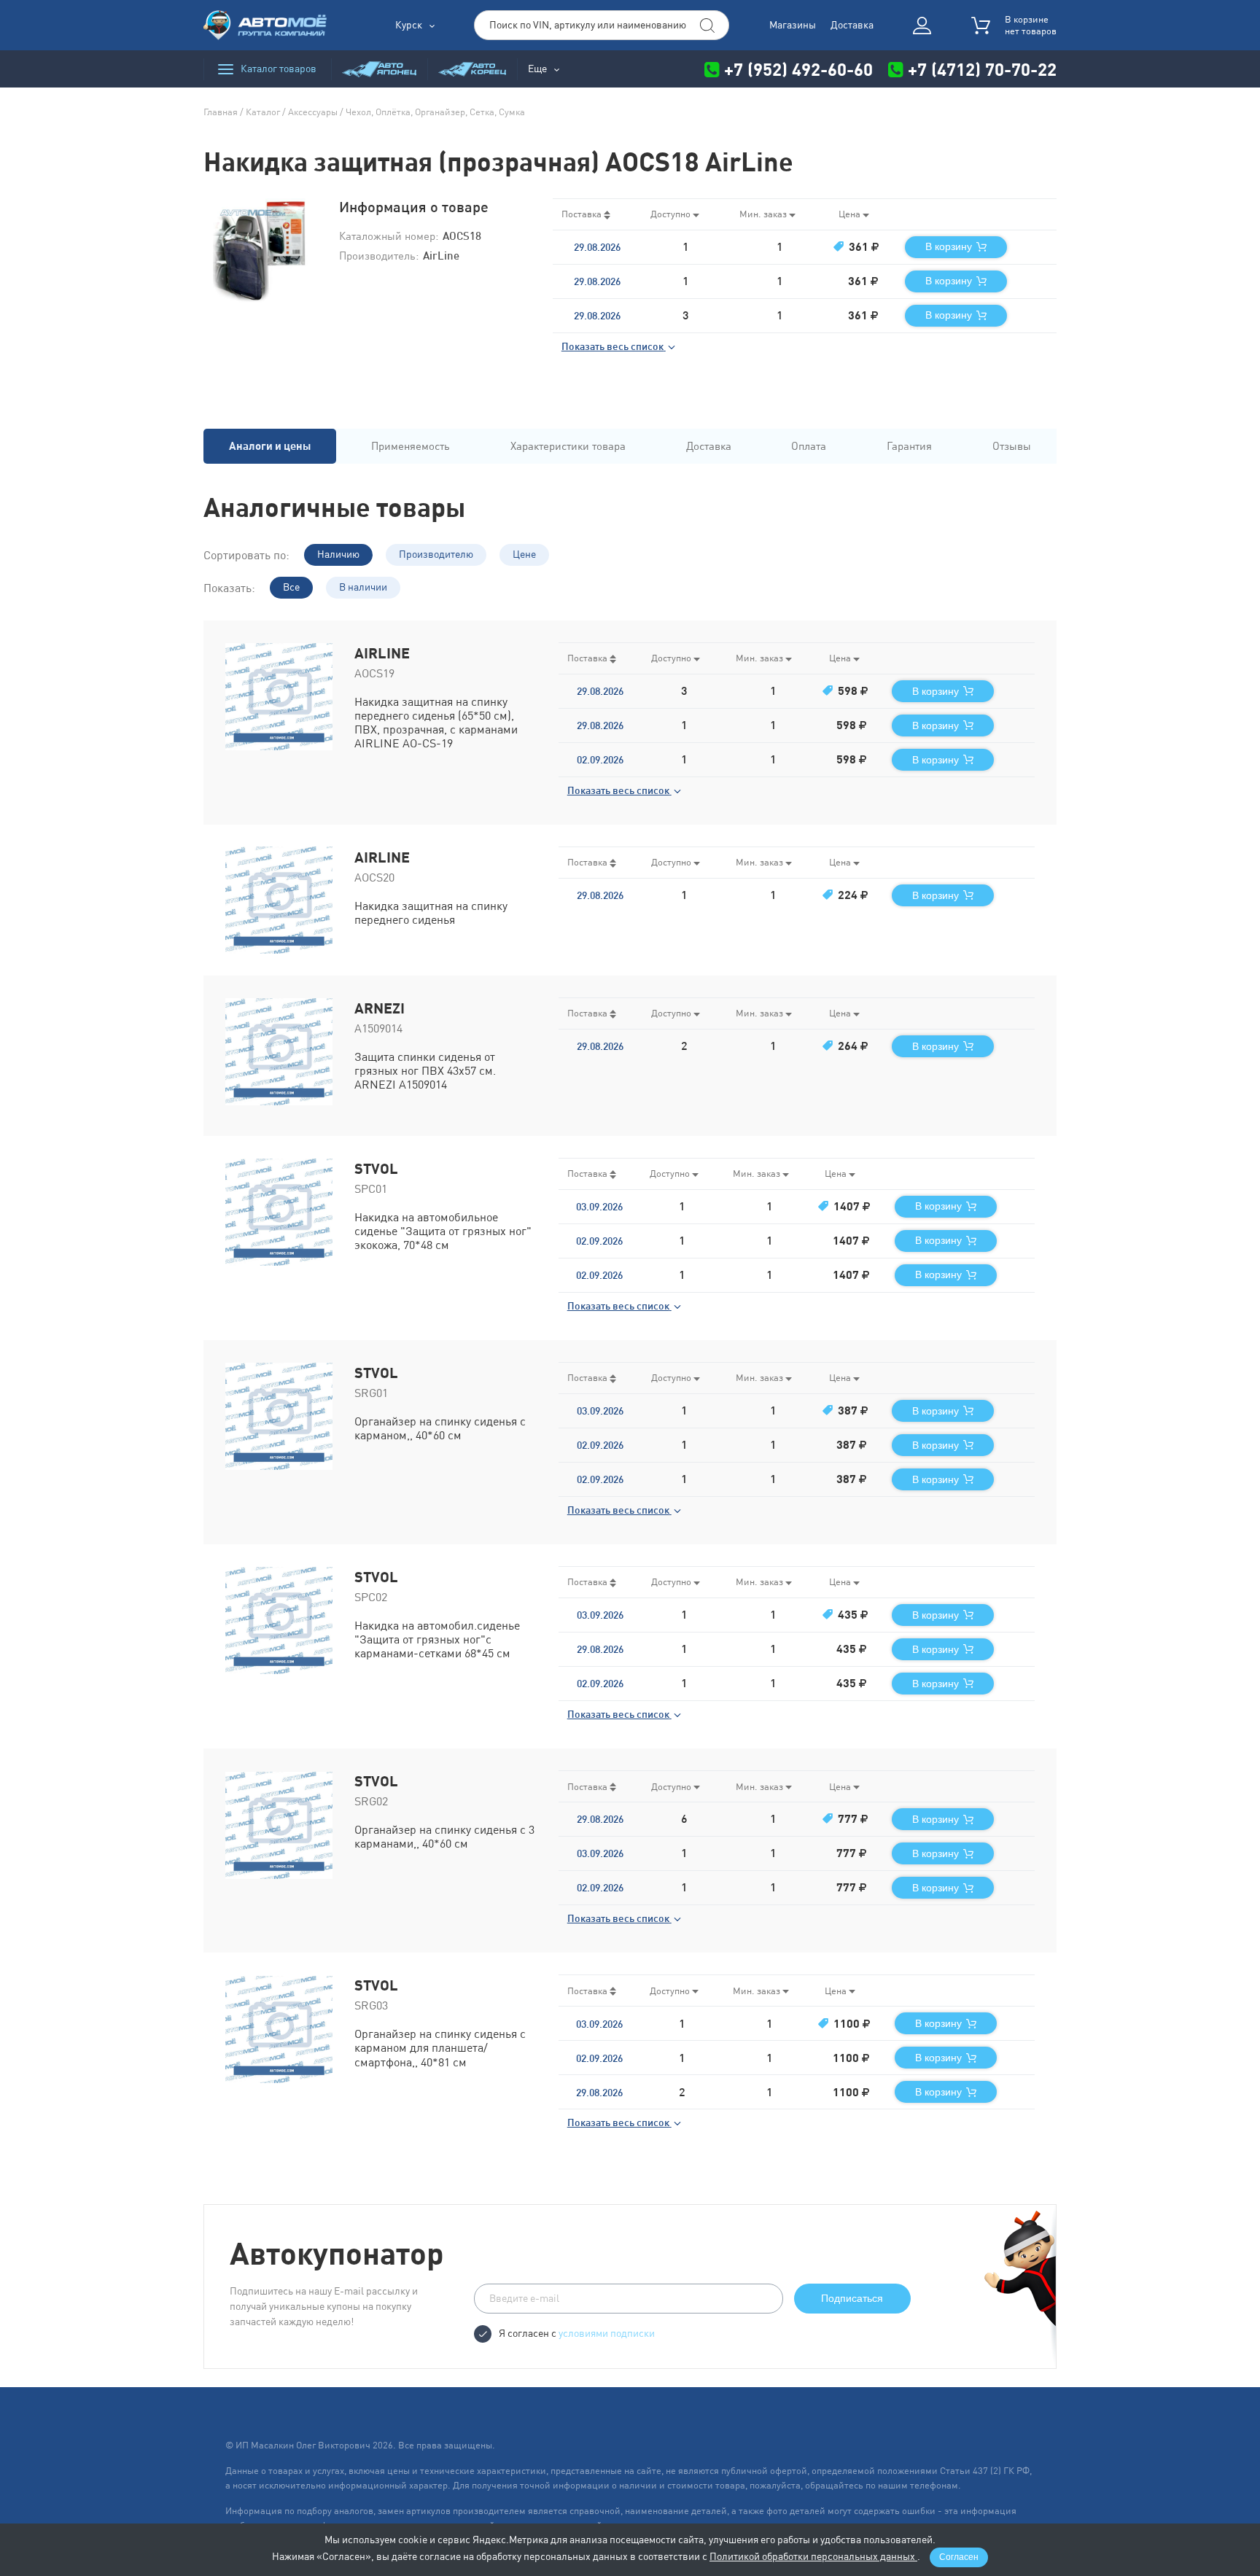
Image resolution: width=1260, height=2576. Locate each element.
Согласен (959, 2557)
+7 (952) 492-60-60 (798, 69)
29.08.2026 (597, 247)
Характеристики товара (568, 446)
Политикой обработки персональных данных (813, 2556)
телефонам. (936, 2485)
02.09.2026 (600, 760)
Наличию (338, 554)
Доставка (852, 25)
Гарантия (909, 446)
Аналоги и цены (270, 446)
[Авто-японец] (379, 69)
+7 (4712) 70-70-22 (980, 69)
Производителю (436, 554)
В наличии (363, 587)
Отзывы (1012, 446)
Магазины (793, 25)
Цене (524, 554)
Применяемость (411, 446)
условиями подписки (607, 2333)
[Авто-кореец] (472, 69)
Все (291, 587)
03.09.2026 (599, 1207)
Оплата (809, 446)
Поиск (707, 26)
